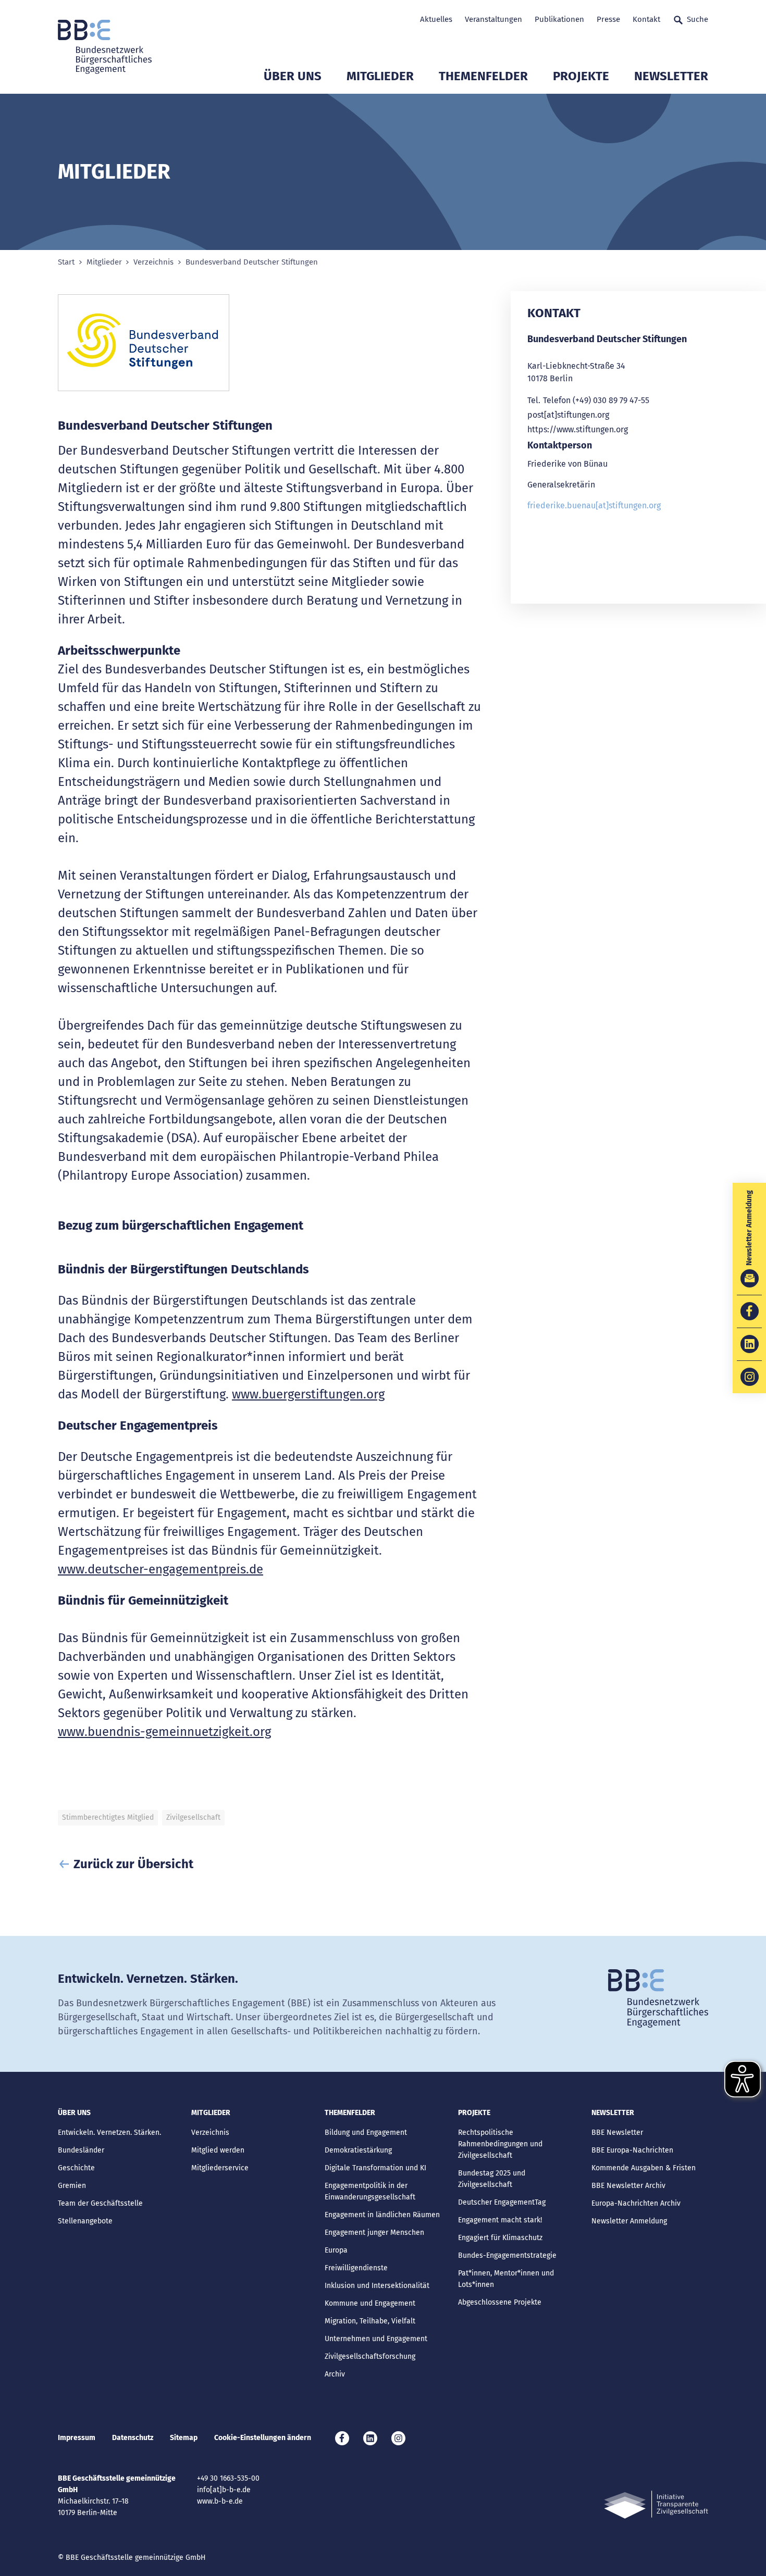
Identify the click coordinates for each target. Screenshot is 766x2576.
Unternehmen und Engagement (376, 2339)
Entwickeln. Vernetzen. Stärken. (109, 2133)
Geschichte (76, 2168)
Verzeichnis (153, 262)
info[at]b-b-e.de (224, 2490)
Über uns (293, 76)
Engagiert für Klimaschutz (500, 2238)
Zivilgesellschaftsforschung (370, 2356)
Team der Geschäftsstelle (100, 2203)
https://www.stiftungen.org (578, 429)
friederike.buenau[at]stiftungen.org (594, 505)
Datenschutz (133, 2438)
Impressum (77, 2438)
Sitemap (184, 2438)
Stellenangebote (85, 2221)
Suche (697, 19)
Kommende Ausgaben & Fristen (644, 2168)
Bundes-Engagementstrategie (507, 2255)
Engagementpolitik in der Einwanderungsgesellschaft (370, 2191)
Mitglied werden (218, 2150)
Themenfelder (483, 76)
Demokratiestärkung (358, 2150)
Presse (608, 19)
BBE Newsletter (617, 2133)
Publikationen (559, 19)
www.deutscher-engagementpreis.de (160, 1569)
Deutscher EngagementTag (502, 2202)
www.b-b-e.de (220, 2501)
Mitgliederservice (220, 2168)
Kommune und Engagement (370, 2303)
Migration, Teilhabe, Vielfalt (370, 2321)
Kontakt (646, 19)
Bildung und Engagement (366, 2133)
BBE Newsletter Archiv (628, 2186)
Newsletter (671, 76)
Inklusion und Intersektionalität (377, 2286)
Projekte (581, 76)
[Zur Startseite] (105, 47)
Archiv (335, 2374)
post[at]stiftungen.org (568, 415)
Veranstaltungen (493, 19)
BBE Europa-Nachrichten (632, 2150)
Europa (336, 2250)
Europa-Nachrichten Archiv (636, 2203)
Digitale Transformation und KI (375, 2168)
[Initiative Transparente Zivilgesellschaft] (656, 2505)
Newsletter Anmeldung (629, 2221)
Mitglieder (380, 76)
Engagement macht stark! (500, 2220)
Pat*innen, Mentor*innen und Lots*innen (506, 2279)
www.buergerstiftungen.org (308, 1394)
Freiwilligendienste (356, 2268)
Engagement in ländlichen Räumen (382, 2215)
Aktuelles (436, 19)
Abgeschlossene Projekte (500, 2302)
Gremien (72, 2186)
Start (66, 262)
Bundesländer (81, 2150)
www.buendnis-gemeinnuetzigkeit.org (164, 1732)
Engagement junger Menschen (374, 2233)
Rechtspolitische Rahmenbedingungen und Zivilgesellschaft (500, 2144)
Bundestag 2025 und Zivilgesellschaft (492, 2179)
